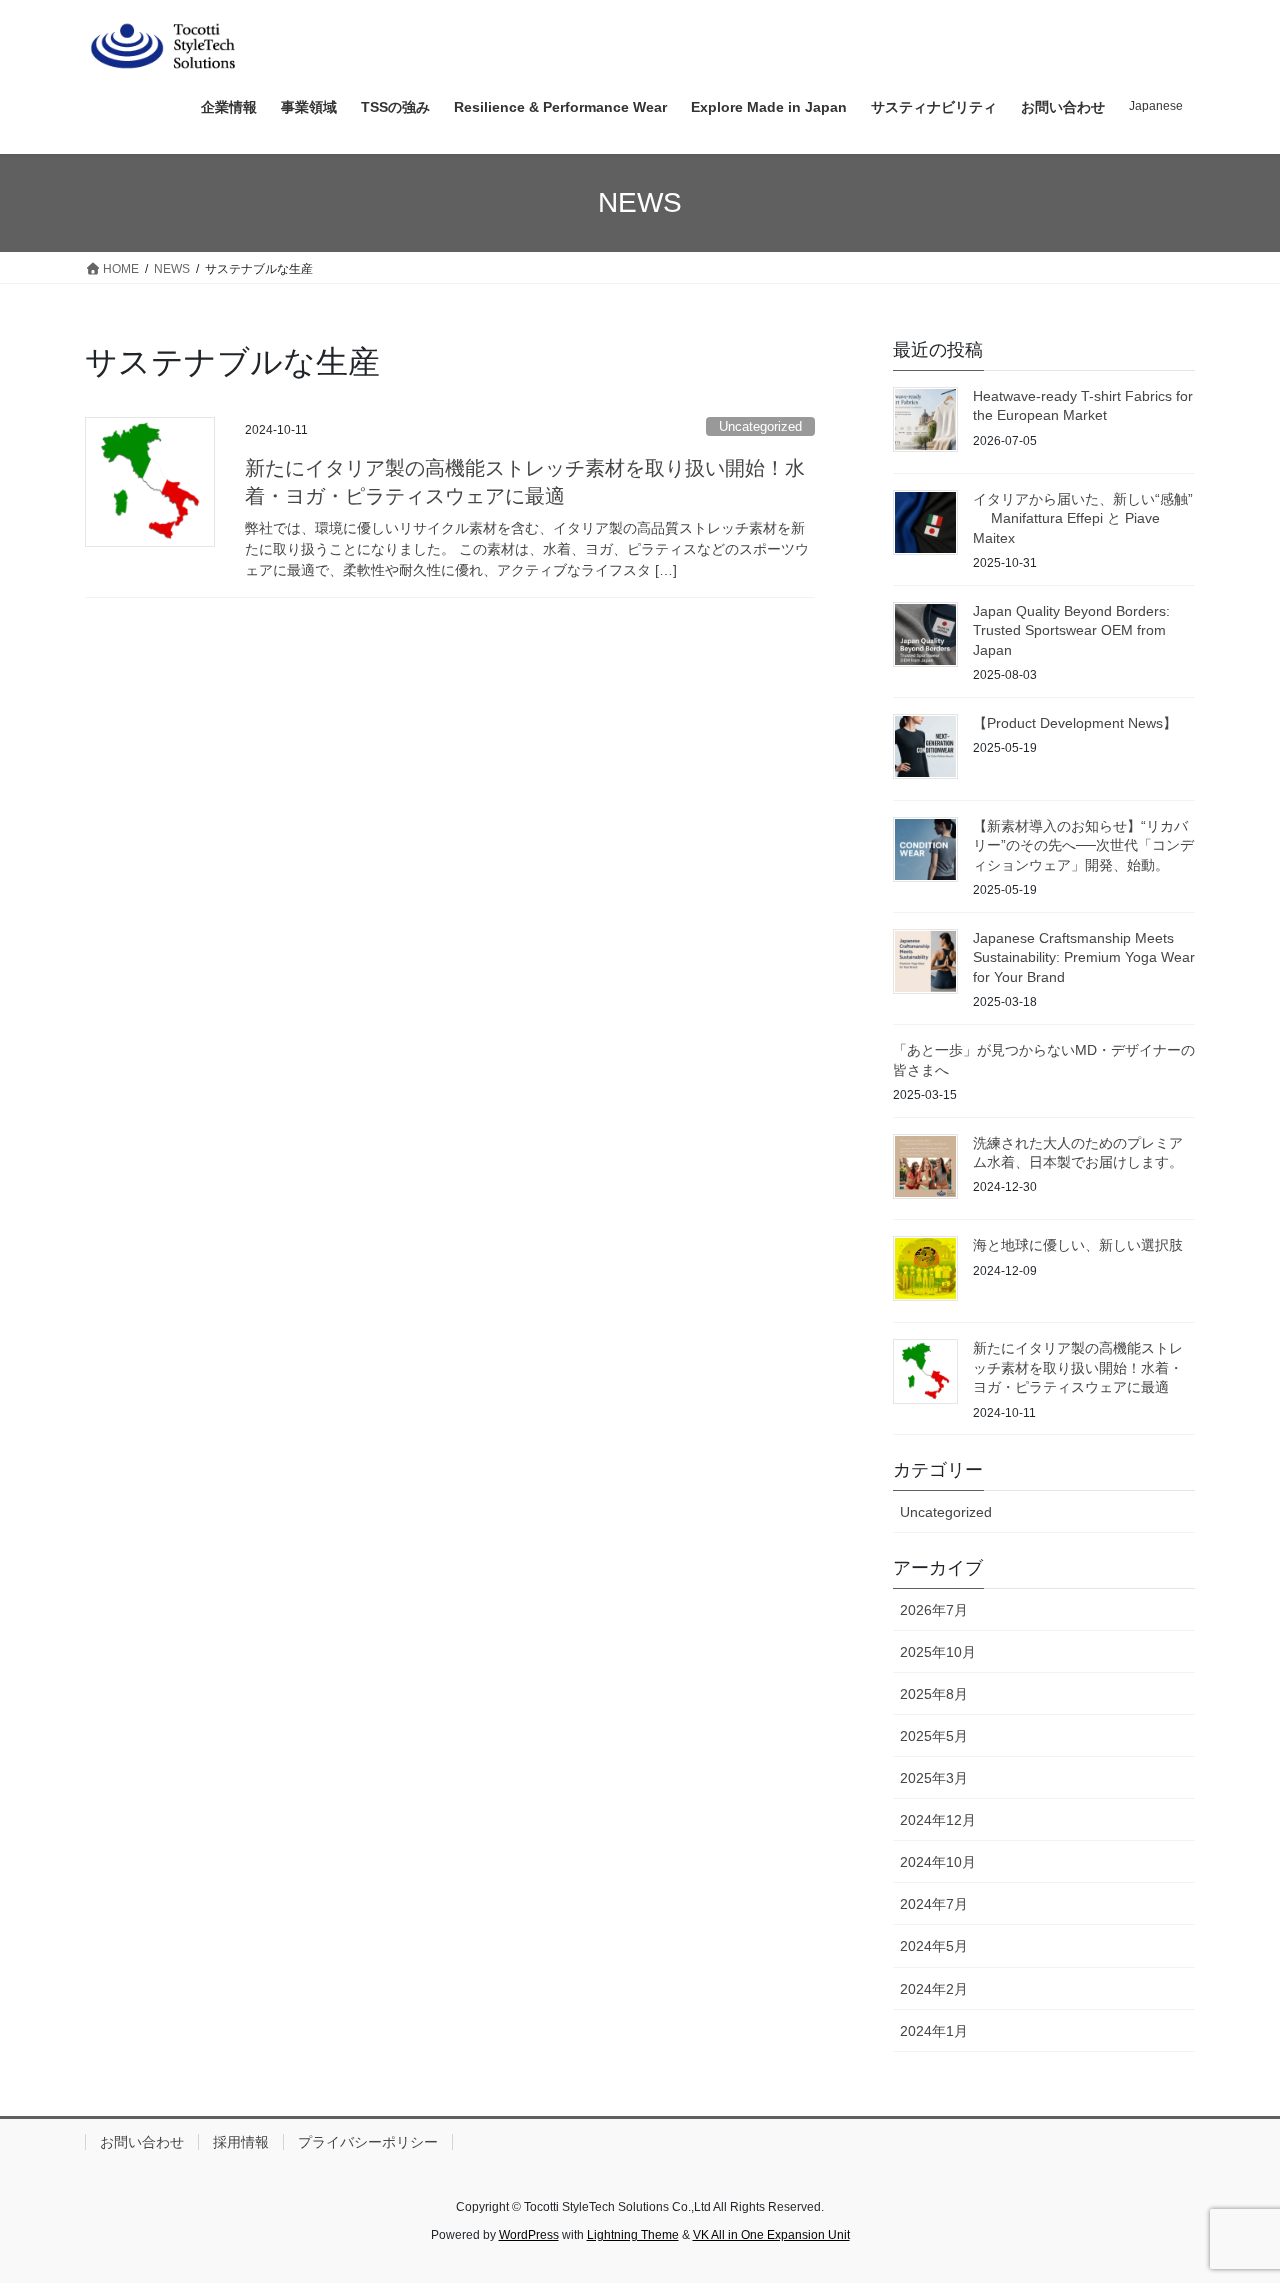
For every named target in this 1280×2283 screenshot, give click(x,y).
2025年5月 (934, 1736)
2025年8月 (934, 1694)
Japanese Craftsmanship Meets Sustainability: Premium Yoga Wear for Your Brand (1084, 957)
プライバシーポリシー (368, 2142)
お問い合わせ (142, 2142)
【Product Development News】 (1075, 723)
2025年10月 (938, 1652)
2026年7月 (934, 1610)
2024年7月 (934, 1904)
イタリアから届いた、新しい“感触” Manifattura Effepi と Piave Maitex (1083, 518)
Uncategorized (760, 426)
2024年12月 (938, 1820)
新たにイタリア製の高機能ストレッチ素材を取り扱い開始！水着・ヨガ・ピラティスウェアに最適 (1078, 1367)
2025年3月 (934, 1778)
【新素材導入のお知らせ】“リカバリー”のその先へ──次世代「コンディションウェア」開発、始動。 (1083, 845)
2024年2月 (934, 1989)
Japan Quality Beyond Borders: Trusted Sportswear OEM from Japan (1071, 630)
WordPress (529, 2235)
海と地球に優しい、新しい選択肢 (1078, 1245)
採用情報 (241, 2142)
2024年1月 (934, 2031)
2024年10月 (938, 1862)
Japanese (1156, 106)
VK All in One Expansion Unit (771, 2235)
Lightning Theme (633, 2235)
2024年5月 (934, 1946)
